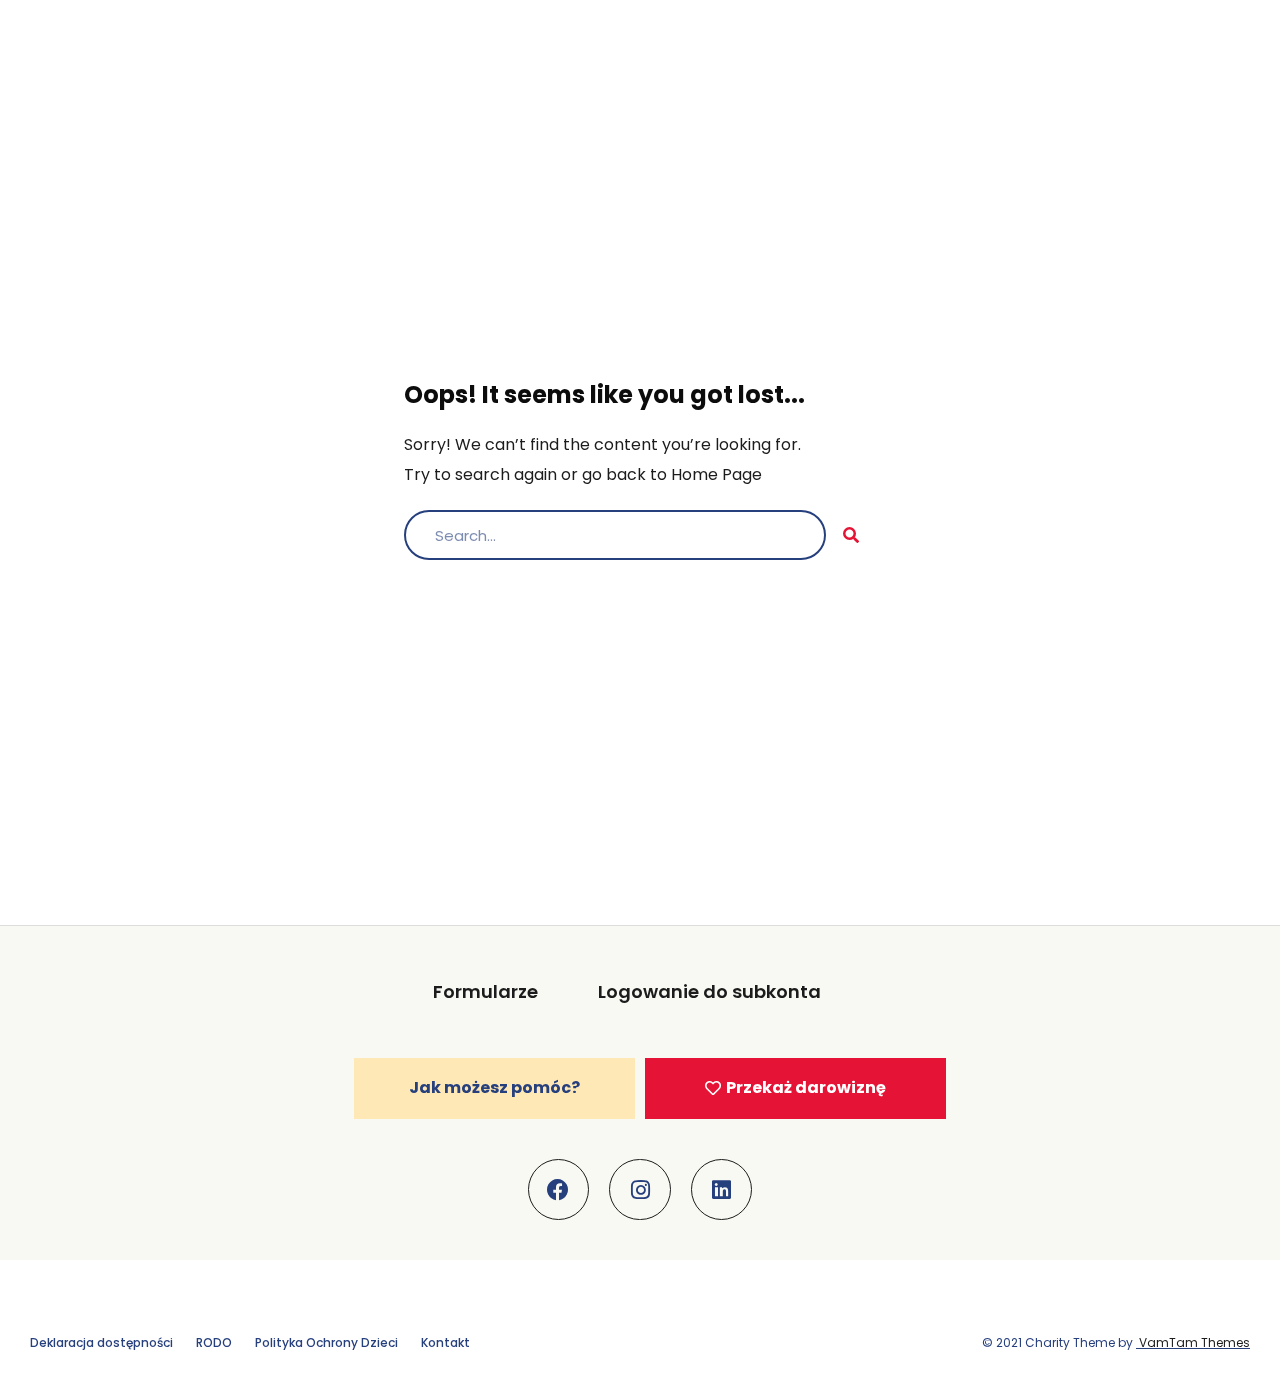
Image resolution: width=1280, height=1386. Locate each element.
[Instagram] (640, 1190)
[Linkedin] (722, 1190)
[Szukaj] (851, 535)
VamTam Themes (1193, 1342)
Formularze (485, 991)
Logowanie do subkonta (709, 991)
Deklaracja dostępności (101, 1342)
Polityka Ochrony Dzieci (326, 1342)
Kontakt (445, 1342)
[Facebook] (559, 1190)
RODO (214, 1342)
